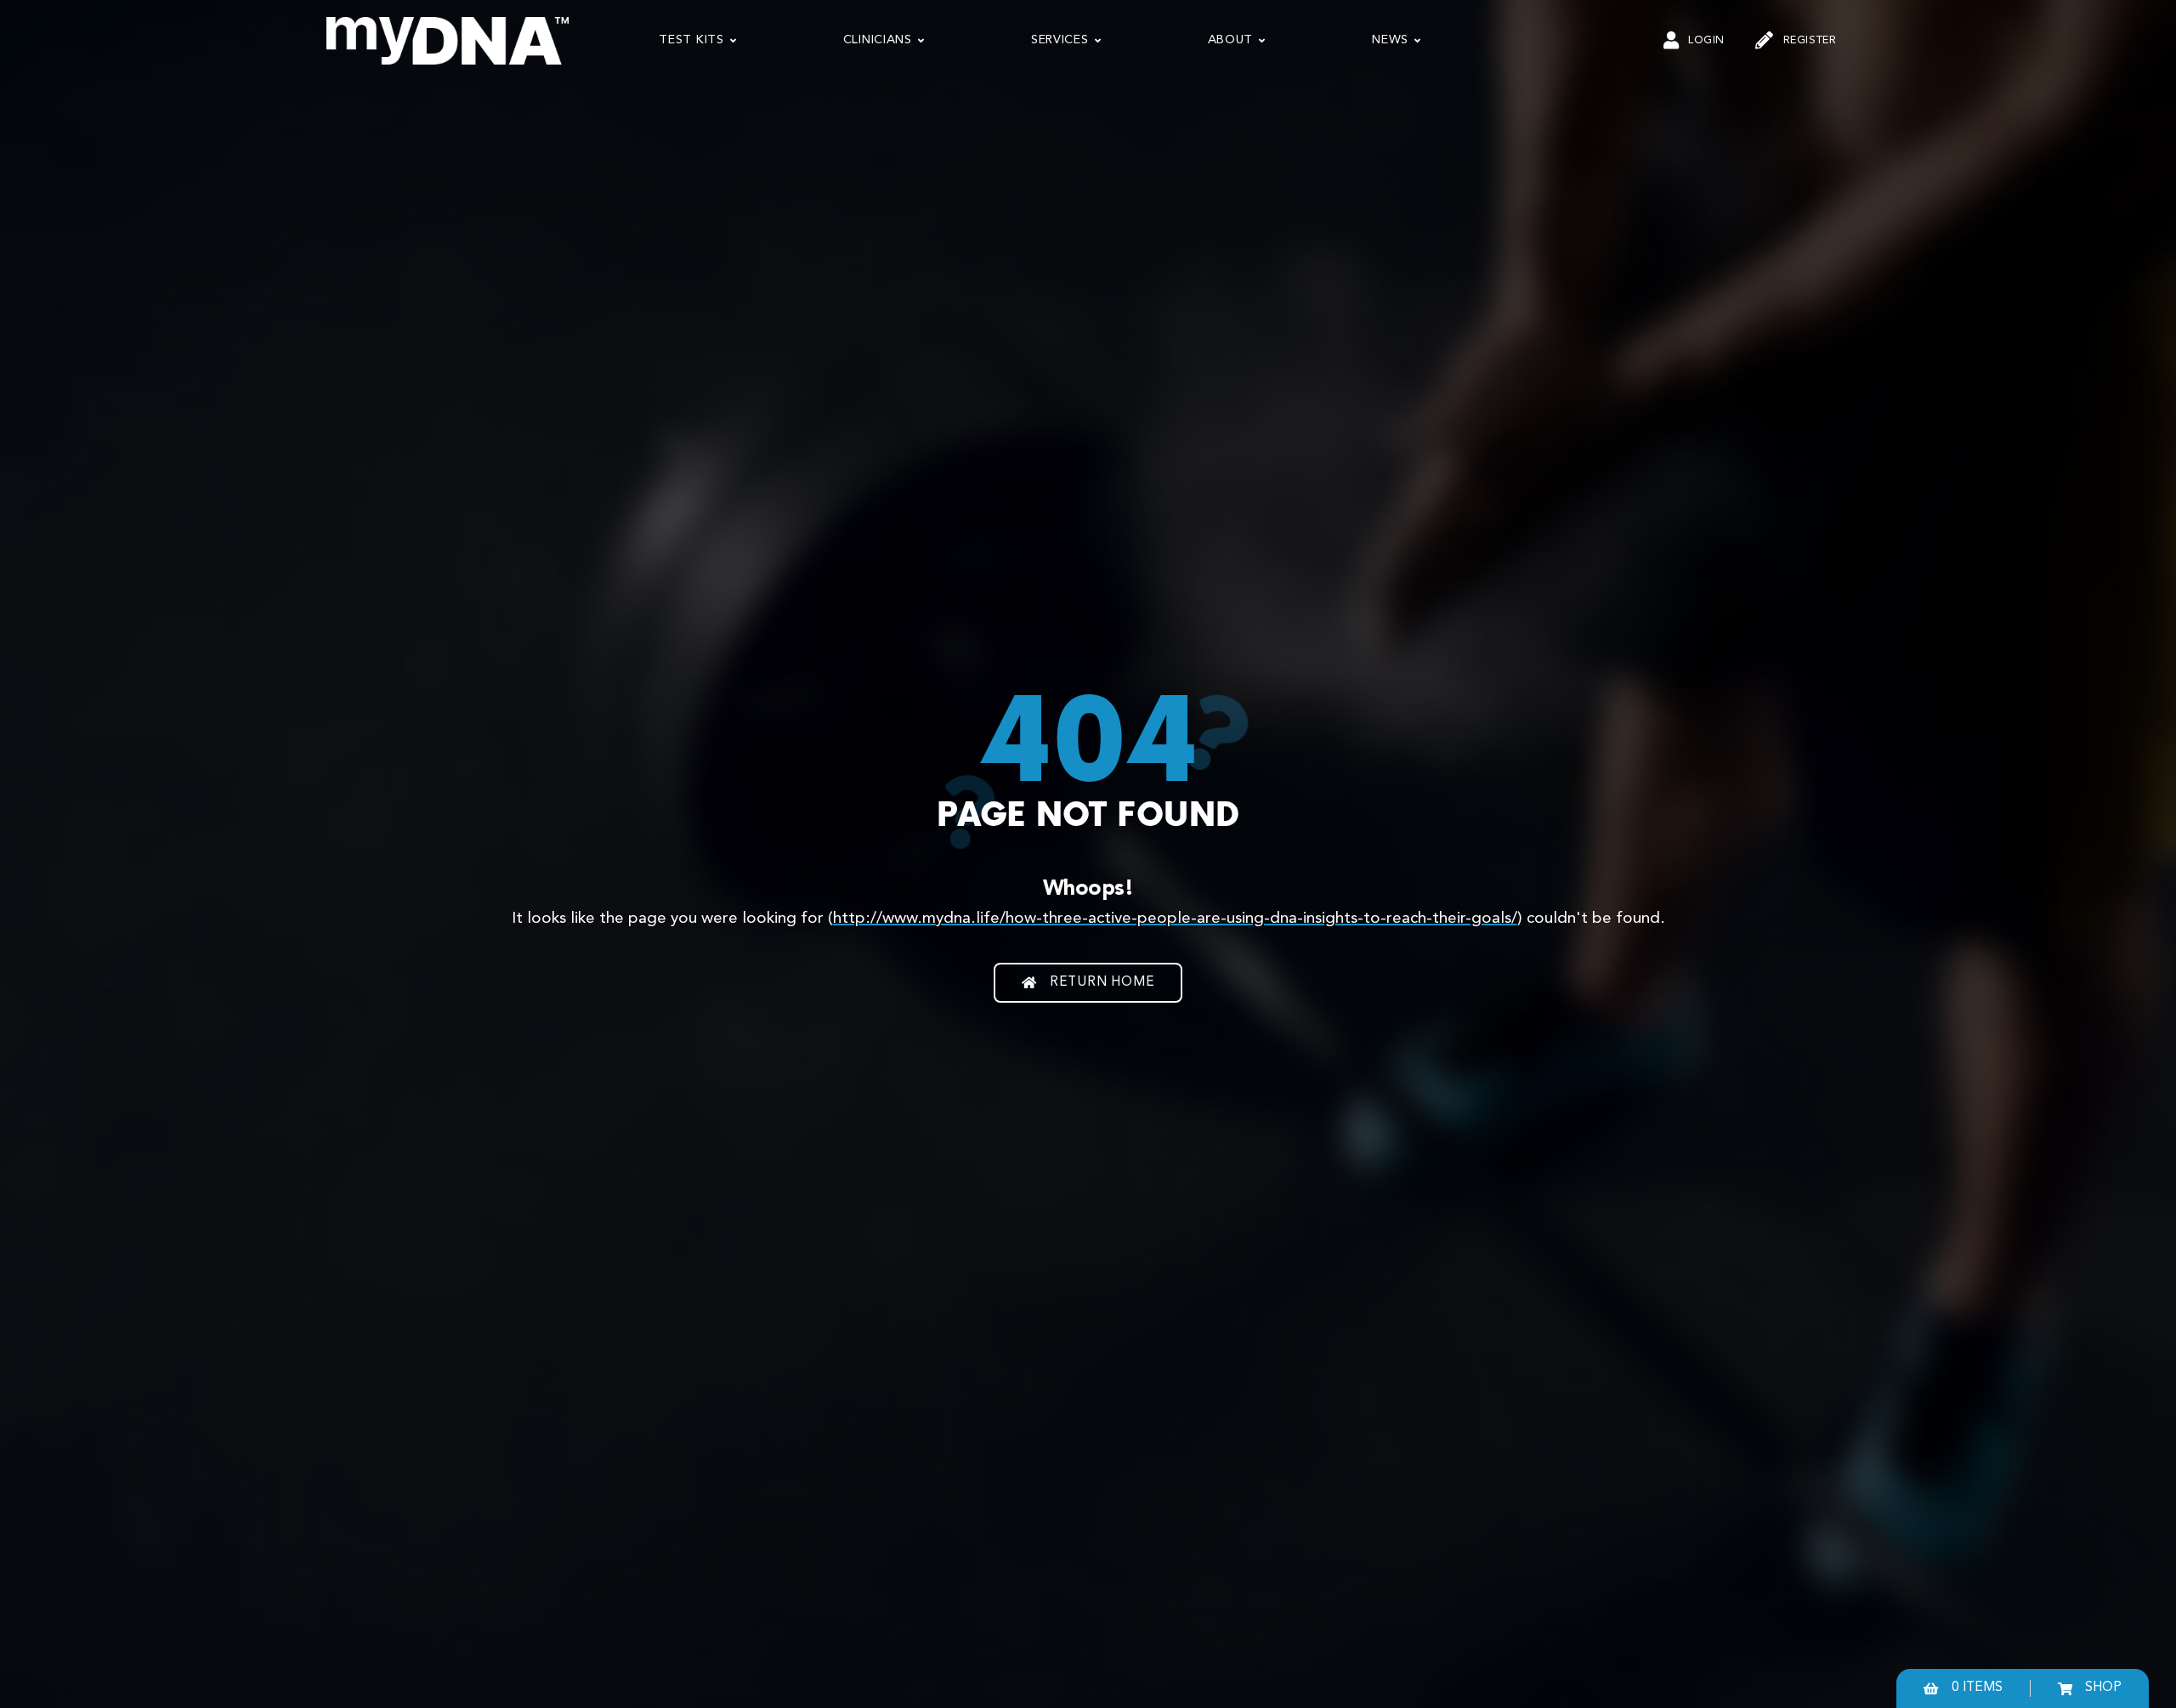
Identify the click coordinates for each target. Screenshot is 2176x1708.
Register (1810, 40)
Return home (1102, 982)
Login (1706, 40)
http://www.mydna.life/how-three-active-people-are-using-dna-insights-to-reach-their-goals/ (1175, 919)
